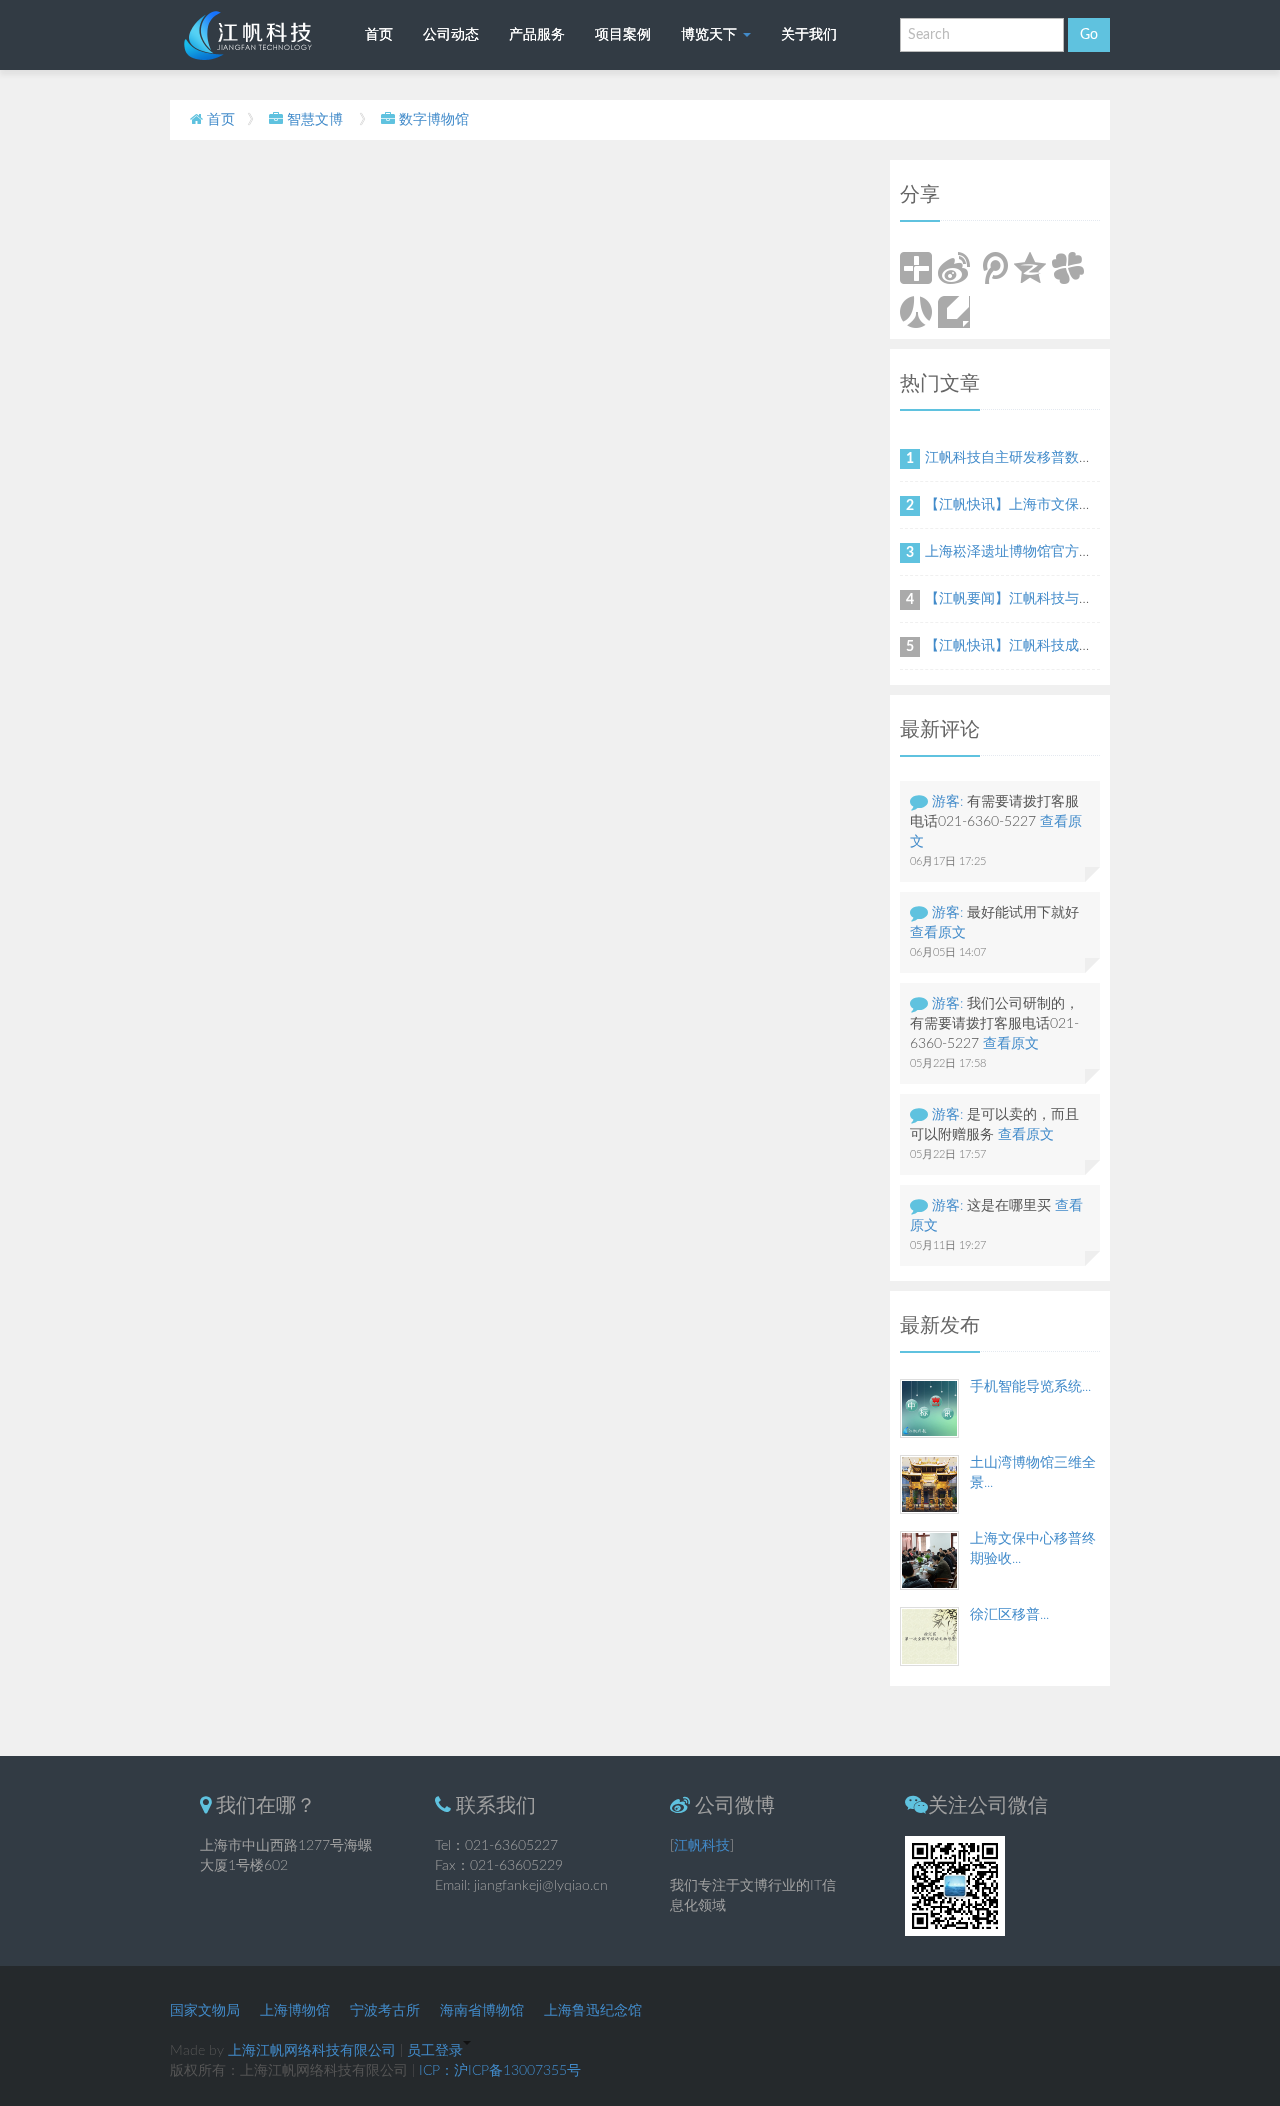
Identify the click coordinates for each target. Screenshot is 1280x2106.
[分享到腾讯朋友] (1068, 268)
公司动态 (451, 35)
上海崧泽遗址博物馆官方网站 (1016, 552)
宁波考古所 (385, 2011)
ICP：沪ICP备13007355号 (500, 2071)
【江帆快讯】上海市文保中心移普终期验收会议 (1072, 505)
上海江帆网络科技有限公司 (312, 2051)
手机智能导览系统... (1030, 1387)
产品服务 (537, 35)
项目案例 (623, 35)
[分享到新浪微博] (954, 268)
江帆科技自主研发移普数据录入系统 (1037, 458)
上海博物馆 (295, 2011)
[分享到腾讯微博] (992, 268)
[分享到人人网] (916, 312)
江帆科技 (702, 1846)
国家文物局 (205, 2011)
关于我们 (809, 35)
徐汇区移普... (1009, 1615)
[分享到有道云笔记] (954, 312)
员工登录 (435, 2051)
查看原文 (938, 933)
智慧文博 (315, 120)
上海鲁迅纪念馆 (593, 2011)
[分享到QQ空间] (1030, 268)
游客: (947, 802)
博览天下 (711, 35)
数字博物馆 (434, 120)
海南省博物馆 (482, 2011)
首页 (379, 35)
